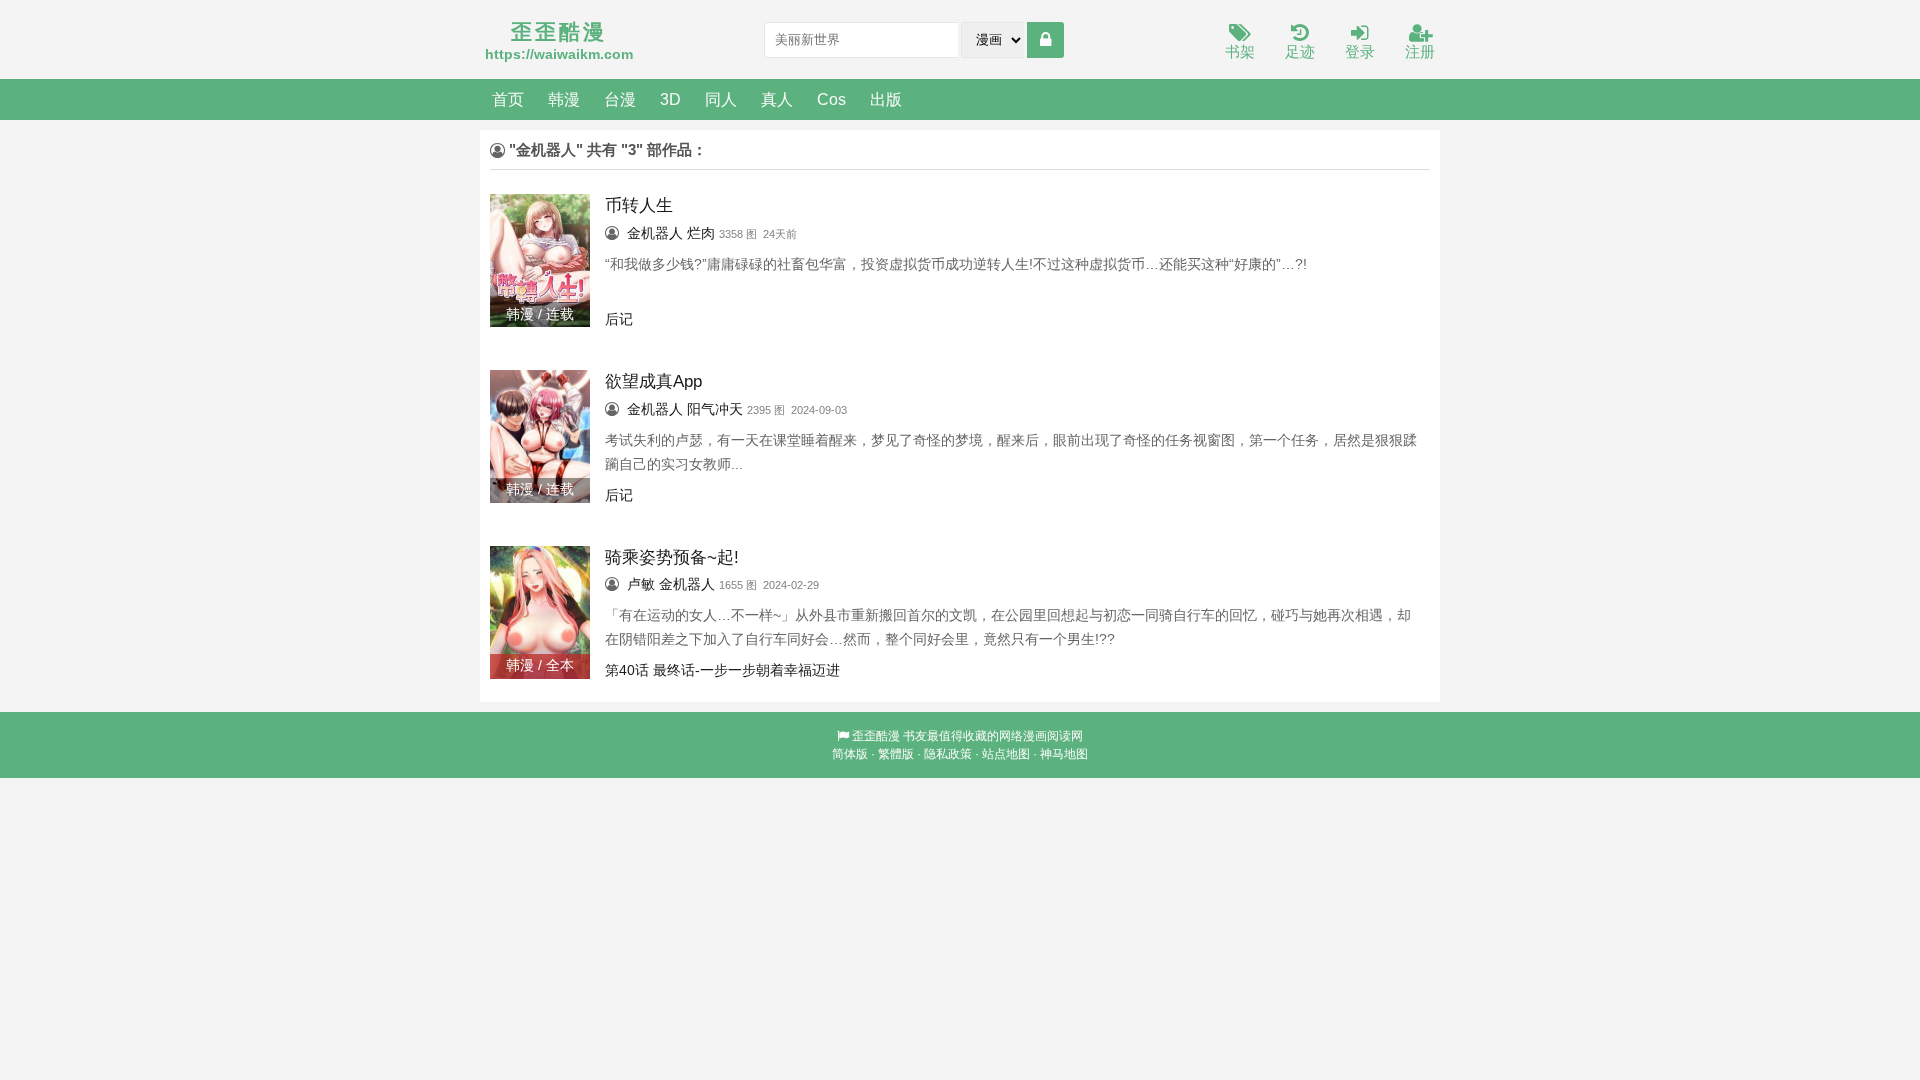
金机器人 (655, 233)
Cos (831, 99)
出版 (886, 99)
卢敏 (641, 584)
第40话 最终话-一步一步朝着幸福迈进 (722, 670)
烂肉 (701, 233)
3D (670, 99)
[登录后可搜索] (1045, 40)
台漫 (620, 99)
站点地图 (1006, 754)
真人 (777, 99)
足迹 (1300, 51)
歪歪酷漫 (876, 736)
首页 (508, 99)
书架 (1240, 51)
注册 (1420, 51)
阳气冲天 (715, 409)
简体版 (850, 754)
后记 (619, 319)
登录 (1360, 51)
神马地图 (1064, 754)
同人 (721, 99)
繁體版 (896, 754)
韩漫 (564, 99)
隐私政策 (948, 754)
